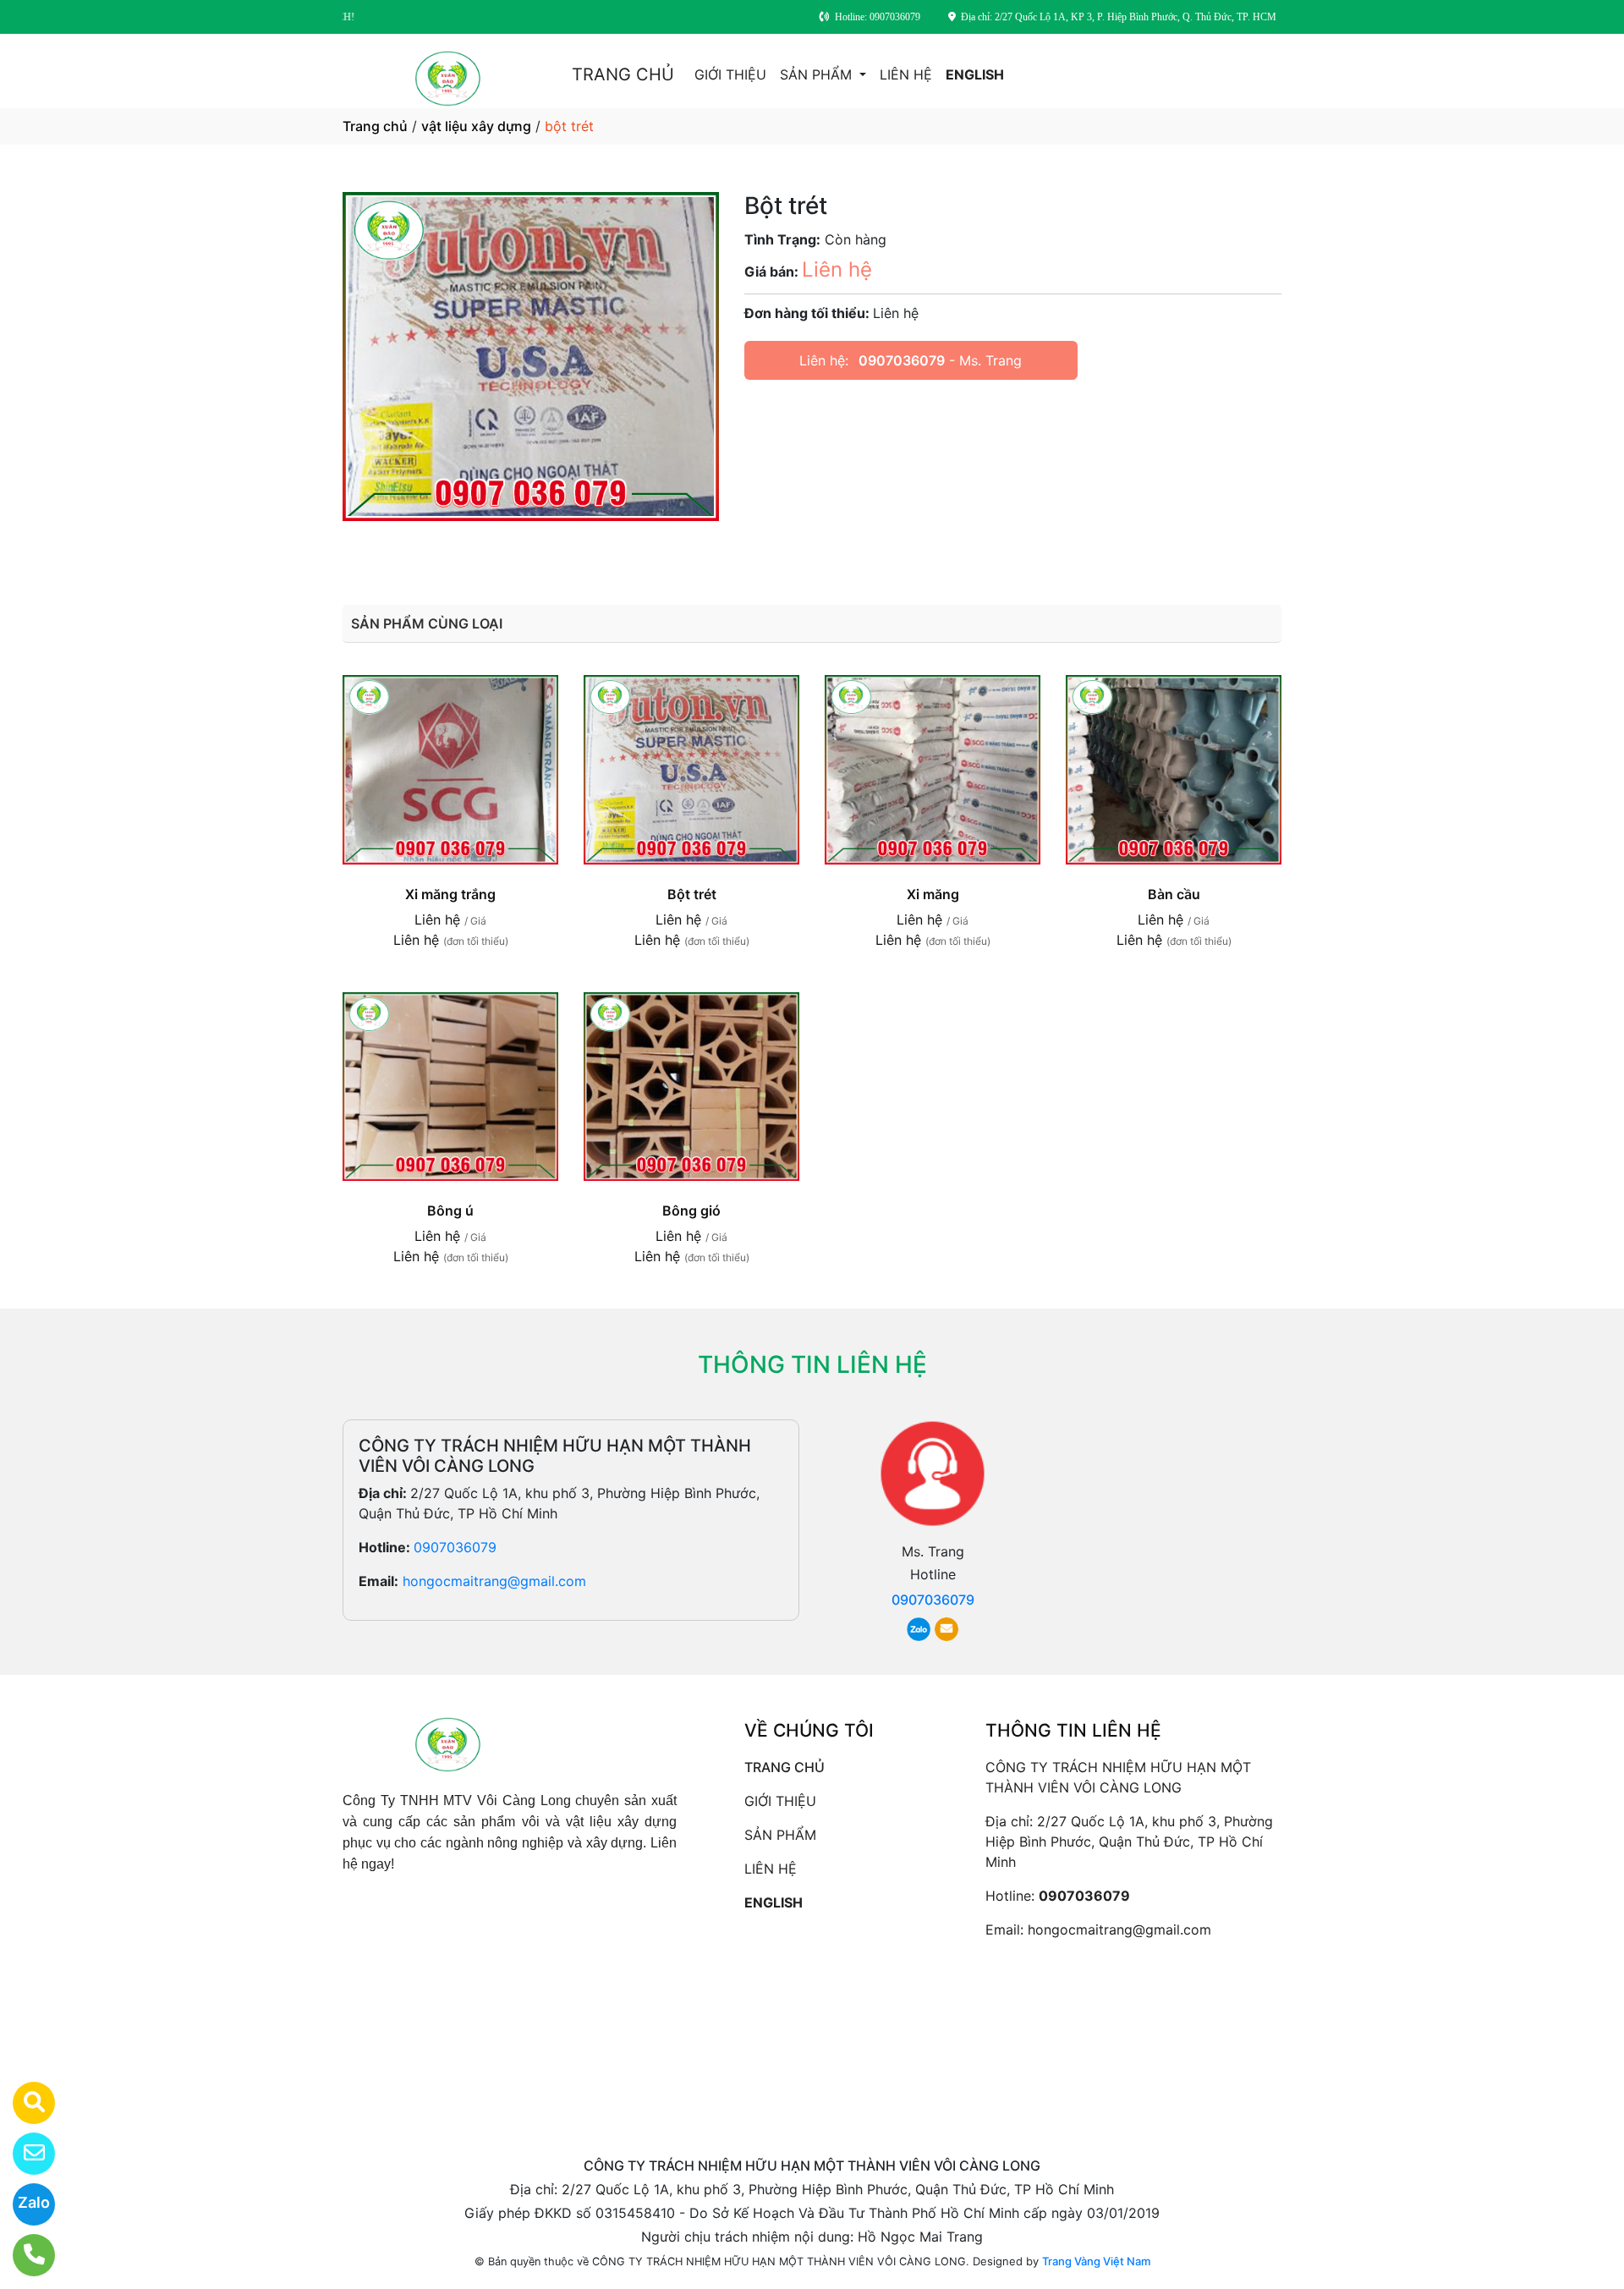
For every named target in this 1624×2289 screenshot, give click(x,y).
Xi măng (933, 894)
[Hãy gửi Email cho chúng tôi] (23, 2154)
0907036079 (902, 360)
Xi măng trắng (450, 894)
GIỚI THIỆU (730, 74)
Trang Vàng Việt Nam (1096, 2261)
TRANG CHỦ (623, 74)
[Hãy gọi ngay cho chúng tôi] (23, 2255)
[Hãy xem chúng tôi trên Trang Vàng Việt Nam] (23, 2103)
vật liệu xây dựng (476, 126)
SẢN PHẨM (818, 74)
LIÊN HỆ (906, 74)
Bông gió (691, 1210)
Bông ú (450, 1210)
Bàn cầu (1174, 894)
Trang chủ (375, 126)
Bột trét (692, 894)
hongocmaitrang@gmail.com (494, 1581)
